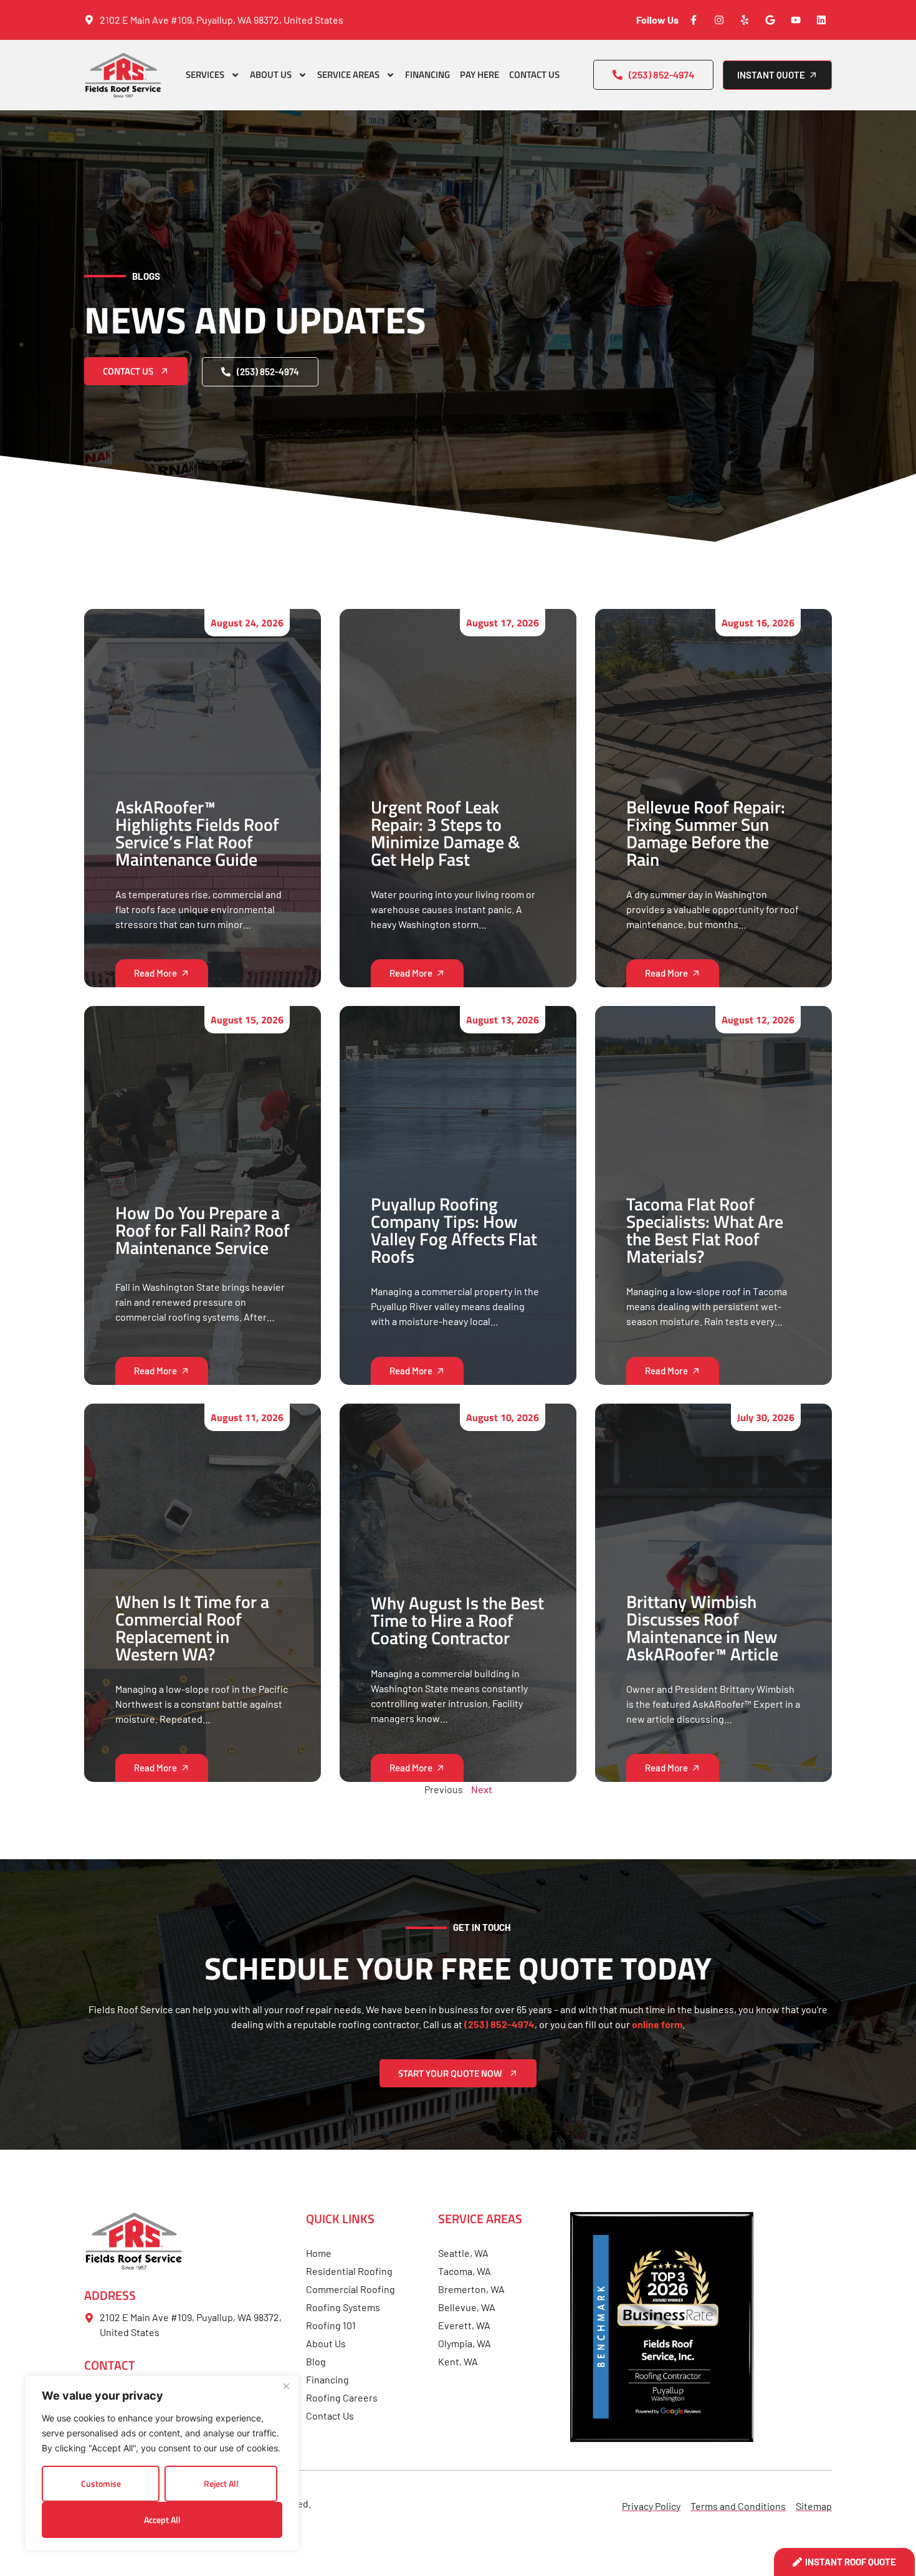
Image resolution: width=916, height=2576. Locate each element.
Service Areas (348, 74)
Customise (101, 2483)
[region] (162, 2463)
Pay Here (479, 74)
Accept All (162, 2520)
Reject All (221, 2483)
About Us (271, 74)
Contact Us (534, 74)
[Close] (286, 2386)
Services (205, 74)
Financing (427, 74)
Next (482, 1789)
